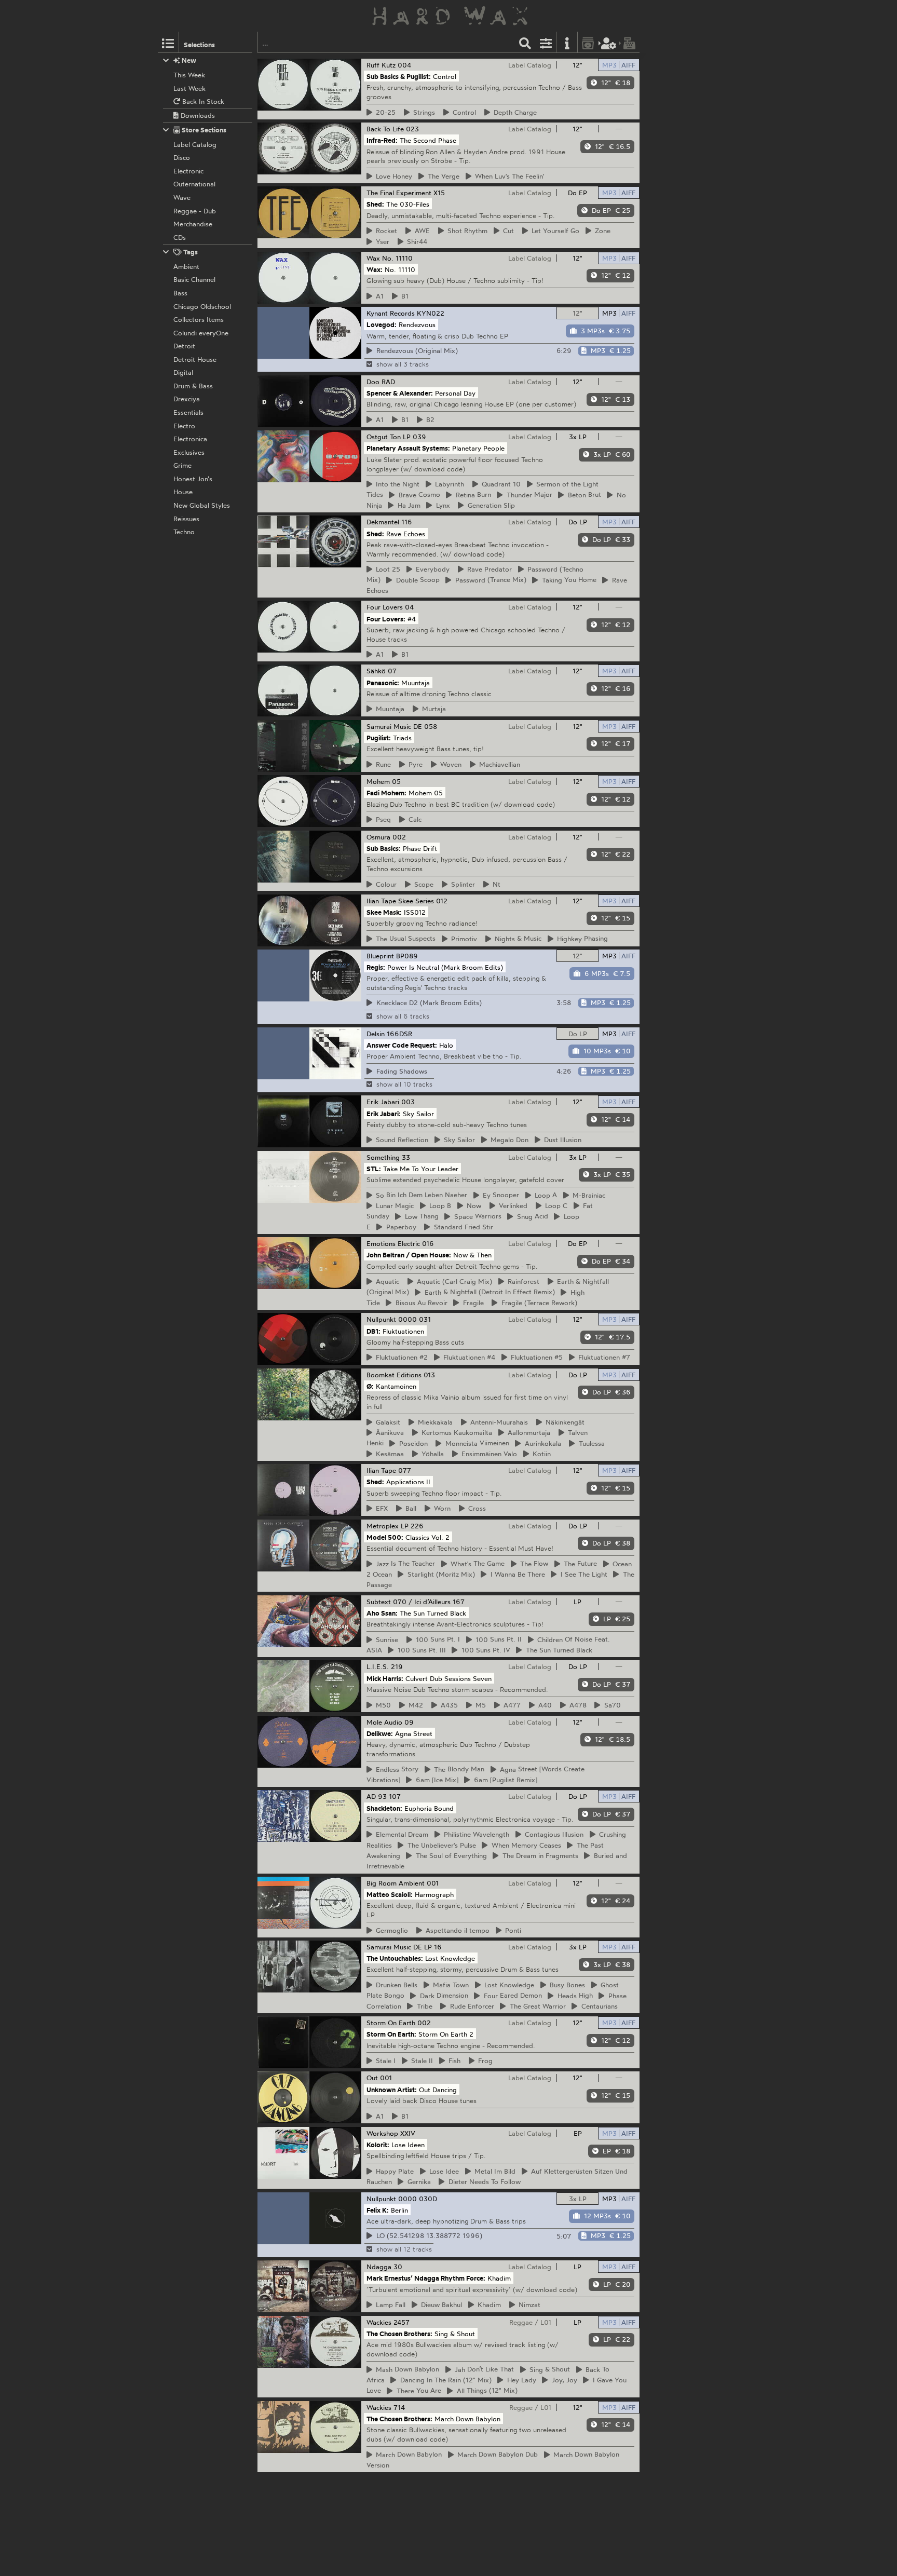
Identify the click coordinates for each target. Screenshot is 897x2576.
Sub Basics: (384, 848)
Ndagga (379, 2267)
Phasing (581, 939)
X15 (439, 193)
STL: (374, 1168)
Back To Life (385, 129)
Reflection (400, 1140)
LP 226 (412, 1526)
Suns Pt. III (420, 1650)
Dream (400, 1834)
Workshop (382, 2133)
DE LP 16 (427, 1947)
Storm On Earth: (391, 2034)
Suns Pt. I (436, 1639)
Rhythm (466, 231)
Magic (393, 1205)
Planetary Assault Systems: (408, 448)
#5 (535, 1357)
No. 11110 (397, 258)
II (420, 2060)
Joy (563, 2380)
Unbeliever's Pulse (440, 1845)
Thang (420, 1216)
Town (449, 1985)
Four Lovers (385, 607)
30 (398, 2267)
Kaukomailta (455, 1432)
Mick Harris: (385, 1678)
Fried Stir (462, 1227)
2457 (402, 2322)
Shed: (375, 204)
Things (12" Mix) (486, 2391)
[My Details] (609, 42)
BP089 (407, 956)
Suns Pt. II (497, 1639)
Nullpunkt (381, 1319)
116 (407, 522)
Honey (392, 176)
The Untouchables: (395, 1958)
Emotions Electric (393, 1243)
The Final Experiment (399, 193)
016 (428, 1243)
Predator (488, 569)
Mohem (378, 781)
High (574, 1996)
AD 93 (377, 1796)
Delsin (376, 1034)
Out (372, 2078)
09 (409, 1722)
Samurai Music (389, 726)
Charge (514, 112)
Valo (488, 1454)
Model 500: (385, 1537)
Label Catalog (530, 65)
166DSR (399, 1034)
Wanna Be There (516, 1574)
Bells (395, 1985)
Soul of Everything (450, 1855)
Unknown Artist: (392, 2089)
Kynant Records (391, 313)
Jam (407, 505)
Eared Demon (511, 1996)
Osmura (378, 837)
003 (408, 1102)
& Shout (548, 2369)
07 (392, 671)
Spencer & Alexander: (400, 393)
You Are (417, 2391)
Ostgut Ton (384, 437)
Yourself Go (554, 231)
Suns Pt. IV (484, 1650)
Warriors (476, 1216)
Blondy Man (458, 1769)
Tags (190, 252)
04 (409, 607)
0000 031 (414, 1319)
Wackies (379, 2322)
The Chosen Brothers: (399, 2333)
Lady (520, 2380)
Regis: (376, 967)
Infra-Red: (382, 140)
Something (383, 1157)
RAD (388, 382)
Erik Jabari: (384, 1113)
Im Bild (493, 2171)
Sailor (458, 1140)
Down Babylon (406, 2369)
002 (399, 837)
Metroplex (383, 1526)
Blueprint (380, 956)
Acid (531, 1216)
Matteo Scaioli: (390, 1894)
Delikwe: (380, 1733)
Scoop (416, 580)
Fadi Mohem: (386, 793)
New (188, 60)
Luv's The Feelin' (508, 176)
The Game (476, 1564)
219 (397, 1666)
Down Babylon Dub (496, 2455)
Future (579, 1564)
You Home (568, 580)
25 (386, 569)
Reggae (521, 2322)
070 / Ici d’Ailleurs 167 (429, 1602)
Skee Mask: (384, 912)
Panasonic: (383, 682)
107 (395, 1796)
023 (412, 129)
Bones (566, 1985)
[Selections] (168, 42)
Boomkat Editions (394, 1375)
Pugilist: (379, 738)
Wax (373, 258)
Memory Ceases (525, 1845)
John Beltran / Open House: (409, 1255)
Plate (393, 2171)
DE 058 (425, 726)
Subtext (379, 1602)
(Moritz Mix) (440, 1574)
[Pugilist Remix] (504, 1780)
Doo (373, 382)
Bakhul (440, 2304)
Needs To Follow (483, 2181)
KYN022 (431, 313)
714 (399, 2407)
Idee (443, 2171)
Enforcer (471, 2006)
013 (429, 1375)
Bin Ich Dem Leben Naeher (420, 1195)
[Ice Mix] (436, 1780)
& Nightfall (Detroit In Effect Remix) (488, 1292)
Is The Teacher (404, 1564)
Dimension (443, 1996)
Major (528, 495)
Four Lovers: (386, 618)
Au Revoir (420, 1303)
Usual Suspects (404, 939)
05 (396, 781)
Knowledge (508, 1985)
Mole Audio (384, 1722)
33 (406, 1157)
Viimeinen (476, 1443)
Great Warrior (536, 2006)
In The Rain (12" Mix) (444, 2380)
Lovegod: (382, 324)
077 (405, 1470)
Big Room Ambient (396, 1883)
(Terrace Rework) (538, 1303)
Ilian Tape (381, 901)
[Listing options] (546, 42)
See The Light (582, 1574)
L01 (546, 2322)
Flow (533, 1564)
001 (433, 1883)
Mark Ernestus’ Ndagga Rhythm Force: (426, 2278)
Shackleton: (384, 1808)
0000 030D (418, 2199)
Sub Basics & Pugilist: (399, 76)
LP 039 (414, 437)
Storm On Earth (391, 2023)
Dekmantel (383, 522)
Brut (583, 495)
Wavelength (475, 1834)
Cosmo (418, 495)
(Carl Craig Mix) (453, 1281)
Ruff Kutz (381, 65)
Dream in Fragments (539, 1855)
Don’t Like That (483, 2369)
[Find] (525, 42)
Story (396, 1769)
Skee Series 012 (423, 901)
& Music (517, 939)
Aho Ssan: (382, 1613)
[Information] (567, 42)
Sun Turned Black (558, 1650)
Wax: (375, 269)
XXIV (408, 2133)
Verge (442, 176)
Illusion (561, 1140)
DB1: (373, 1331)
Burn (472, 495)
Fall (389, 2304)
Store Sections (203, 130)
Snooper (499, 1195)
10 (500, 484)
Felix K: (378, 2209)
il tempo (456, 1930)
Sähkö (376, 671)
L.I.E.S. (378, 1666)
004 (404, 65)
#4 (468, 1357)
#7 (603, 1357)
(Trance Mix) (489, 580)
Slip (490, 505)
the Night (396, 484)
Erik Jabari (383, 1102)
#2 (400, 1357)
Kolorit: (378, 2145)
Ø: (370, 1386)
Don (508, 1140)
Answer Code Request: (402, 1045)
